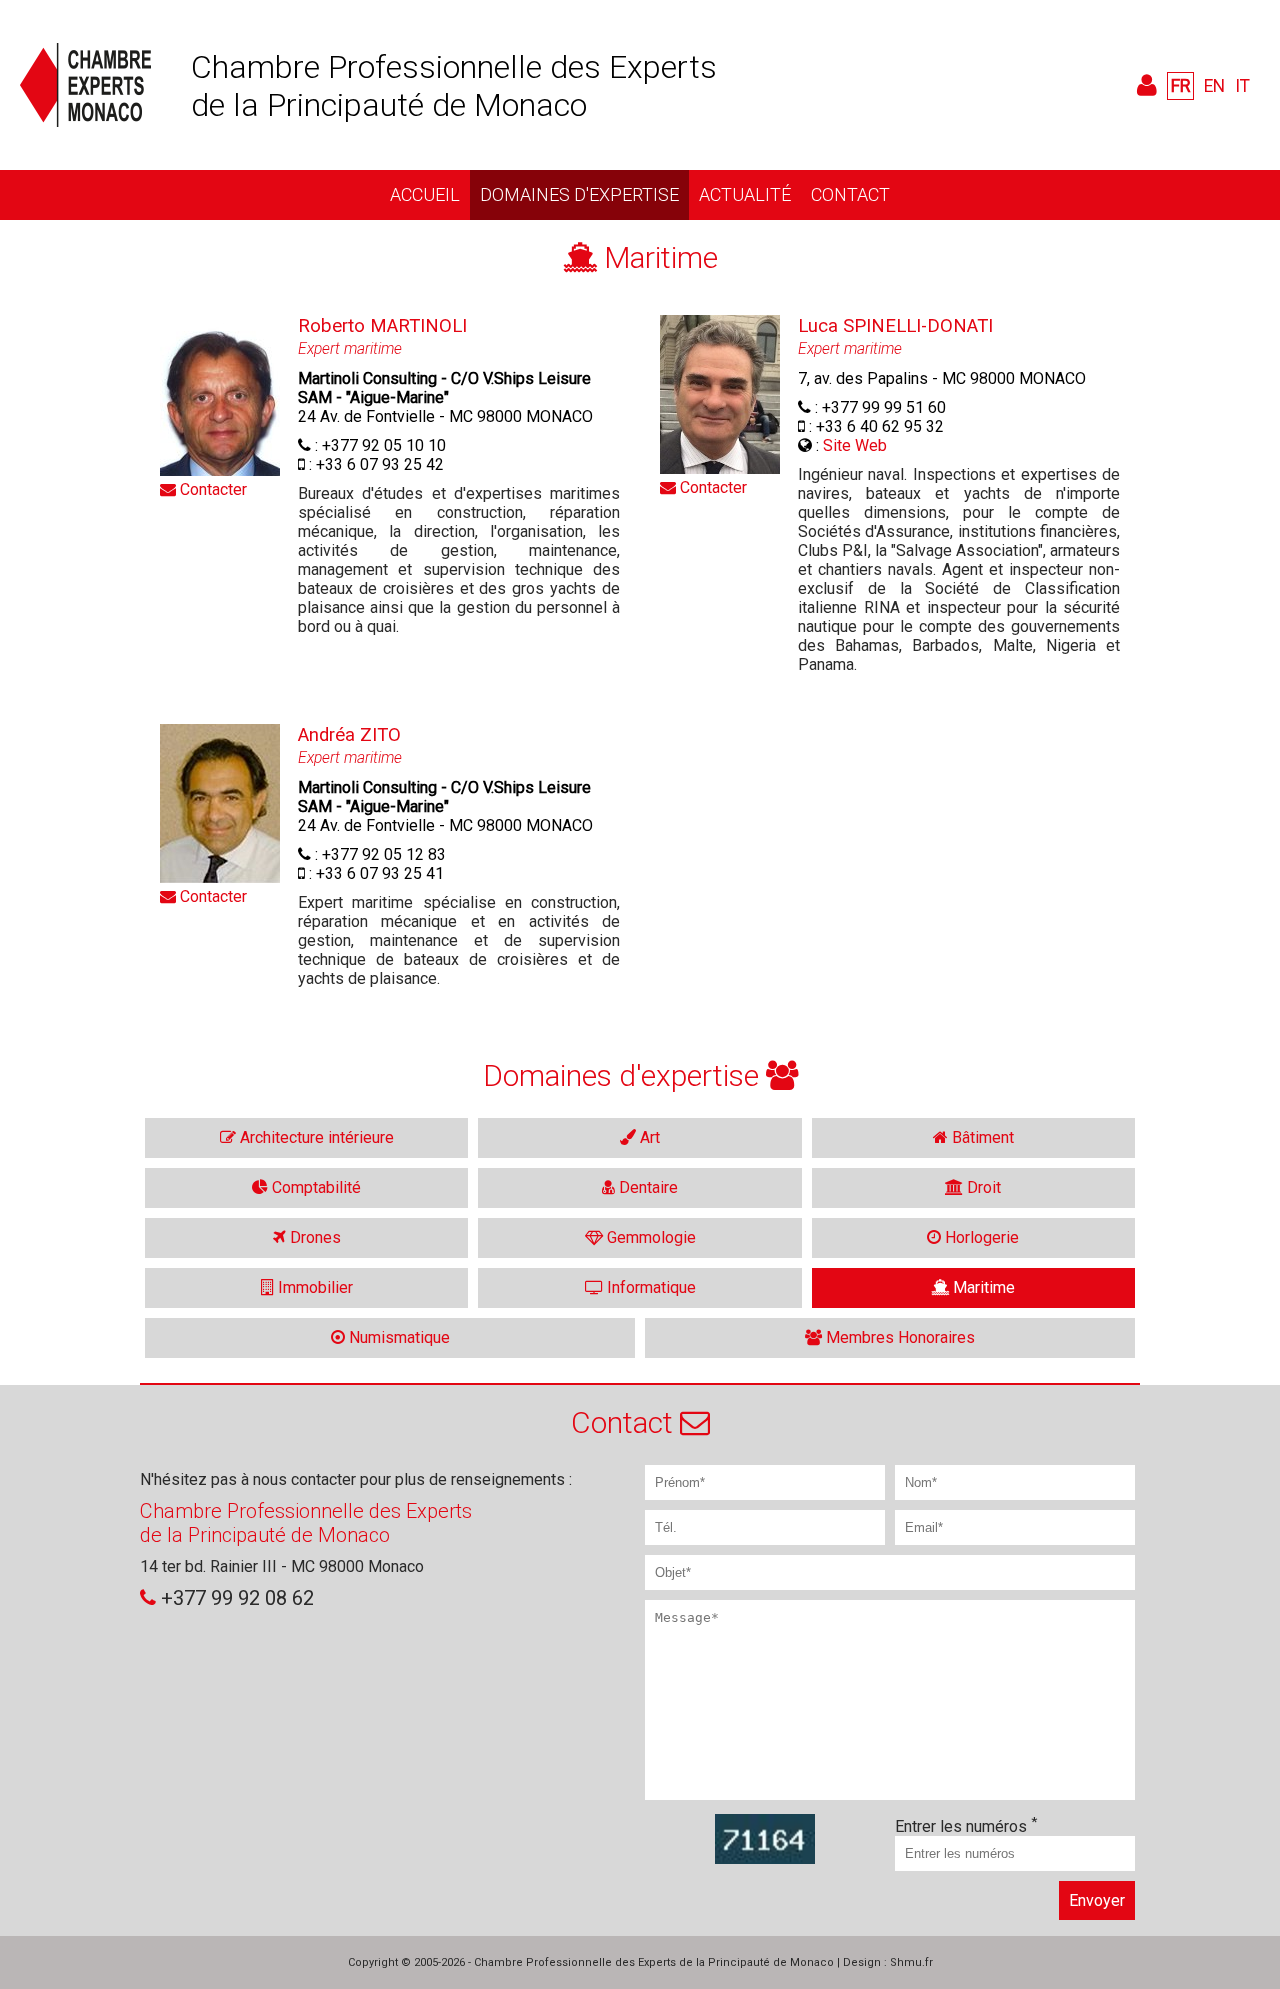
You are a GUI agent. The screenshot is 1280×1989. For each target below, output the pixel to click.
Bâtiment (981, 1137)
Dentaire (646, 1187)
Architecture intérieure (315, 1137)
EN (1214, 86)
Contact (850, 194)
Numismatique (397, 1337)
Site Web (855, 445)
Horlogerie (980, 1237)
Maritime (982, 1287)
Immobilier (313, 1287)
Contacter (211, 489)
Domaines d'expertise (579, 194)
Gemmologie (649, 1237)
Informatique (649, 1287)
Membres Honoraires (898, 1337)
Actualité (745, 194)
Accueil (425, 194)
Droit (982, 1187)
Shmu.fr (911, 1962)
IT (1242, 86)
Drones (313, 1237)
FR (1180, 86)
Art (648, 1137)
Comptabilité (314, 1187)
